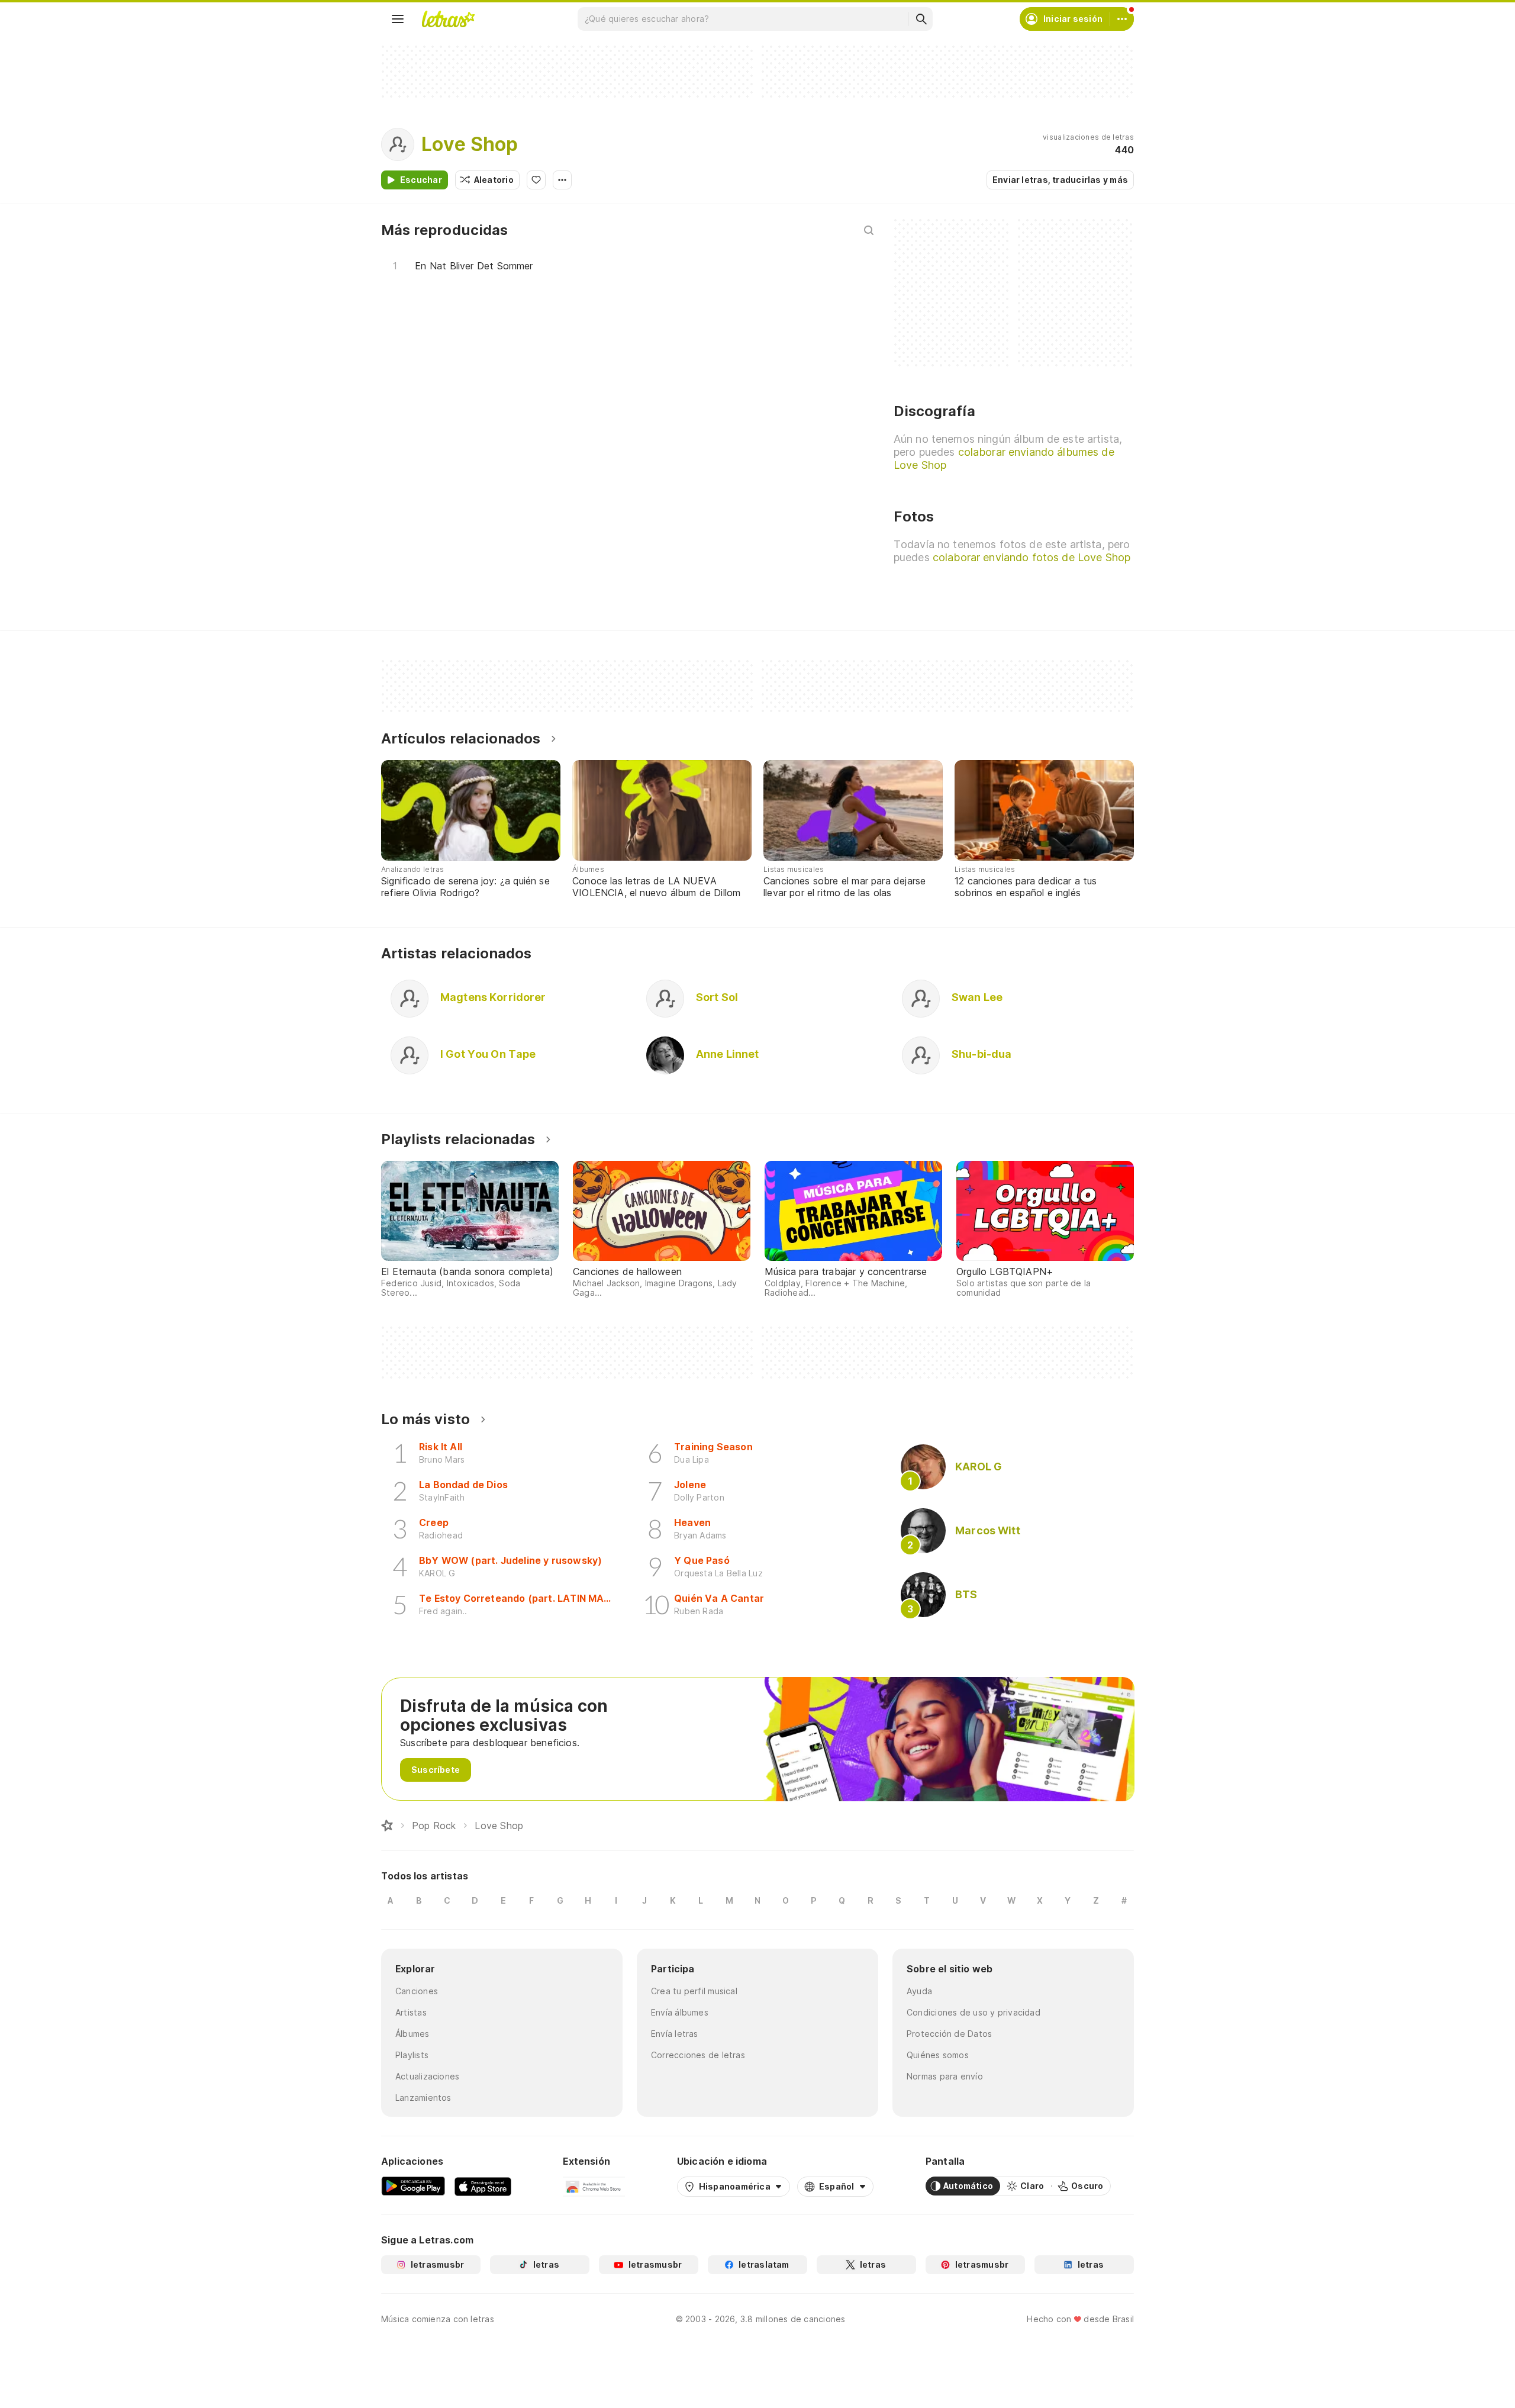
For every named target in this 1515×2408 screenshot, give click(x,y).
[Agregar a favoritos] (536, 180)
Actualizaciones (427, 2076)
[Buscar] (921, 19)
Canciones (417, 1991)
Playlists (412, 2055)
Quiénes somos (938, 2055)
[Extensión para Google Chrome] (594, 2186)
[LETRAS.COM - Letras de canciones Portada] (448, 19)
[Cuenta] (1122, 19)
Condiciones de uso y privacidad (974, 2012)
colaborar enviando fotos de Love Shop (1032, 557)
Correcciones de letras (698, 2055)
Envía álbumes (680, 2012)
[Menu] (398, 19)
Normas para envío (945, 2076)
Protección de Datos (949, 2034)
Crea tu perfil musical (694, 1991)
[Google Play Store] (413, 2186)
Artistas (411, 2012)
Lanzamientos (423, 2098)
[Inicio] (387, 1826)
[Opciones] (562, 180)
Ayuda (919, 1991)
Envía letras (675, 2034)
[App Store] (483, 2186)
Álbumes (412, 2034)
